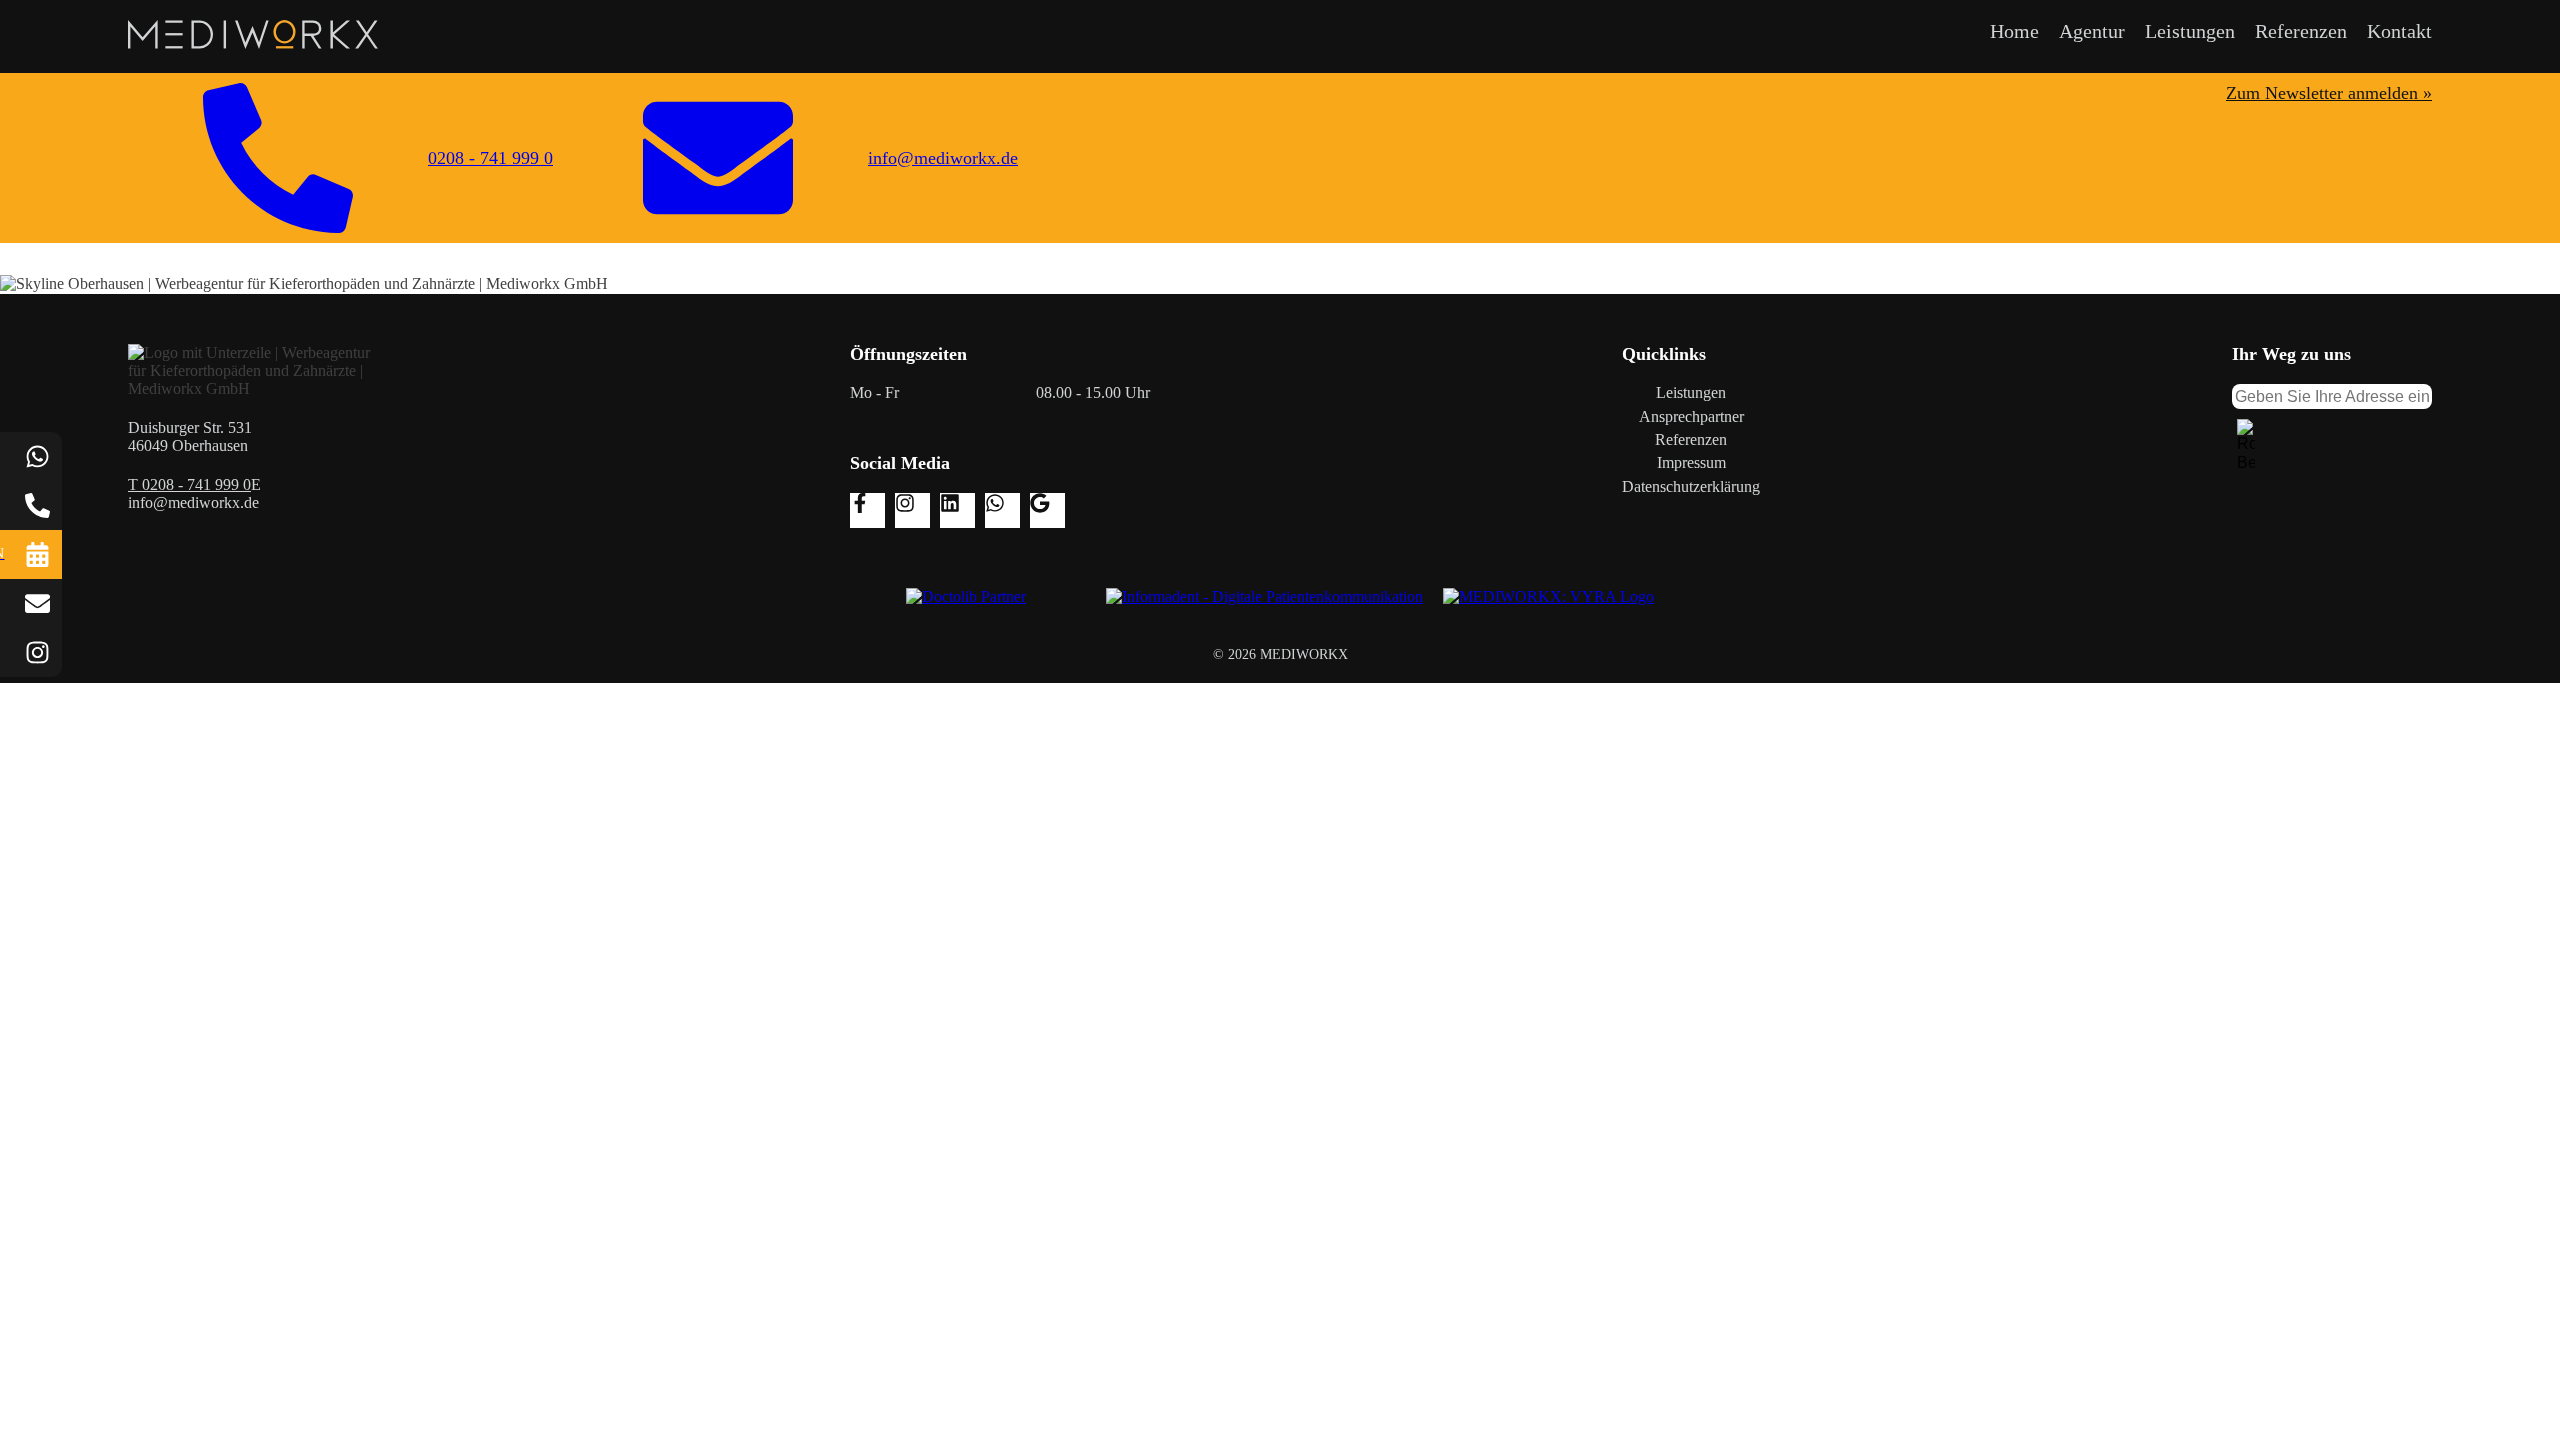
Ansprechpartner (1691, 416)
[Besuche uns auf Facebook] (867, 510)
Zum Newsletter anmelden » (2329, 93)
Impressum (1691, 462)
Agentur (2092, 31)
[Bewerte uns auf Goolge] (1047, 510)
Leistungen (2190, 31)
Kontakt (2399, 31)
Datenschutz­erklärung (1691, 486)
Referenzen (2301, 31)
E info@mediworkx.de (194, 493)
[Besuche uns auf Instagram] (912, 510)
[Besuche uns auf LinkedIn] (957, 510)
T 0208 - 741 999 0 (189, 484)
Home (2014, 31)
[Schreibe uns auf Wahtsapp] (1002, 510)
